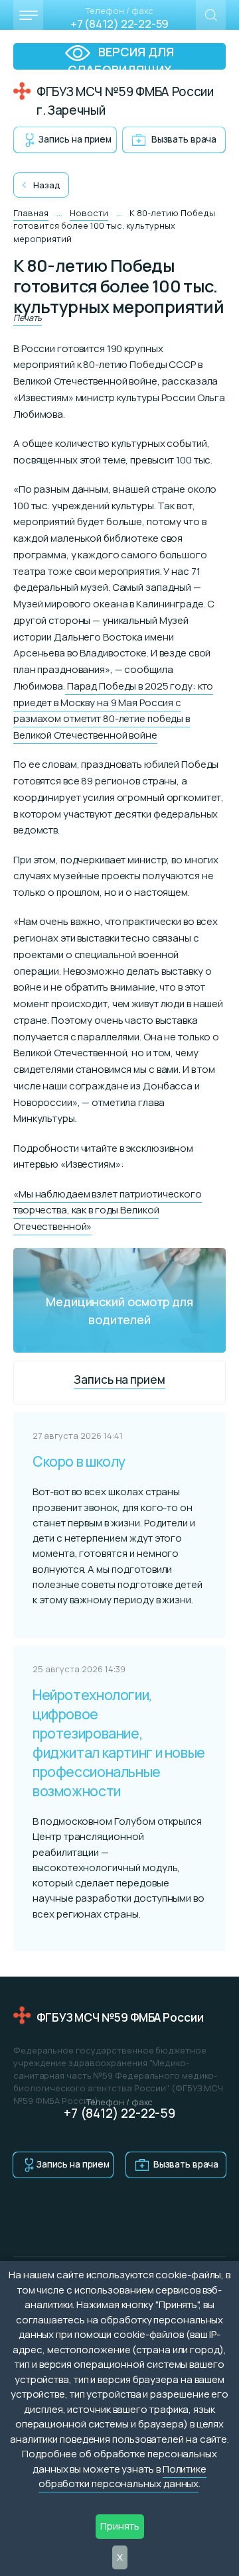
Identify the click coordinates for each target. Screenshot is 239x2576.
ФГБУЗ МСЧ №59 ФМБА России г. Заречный (125, 101)
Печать (28, 318)
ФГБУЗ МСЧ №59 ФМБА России (120, 2017)
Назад (47, 185)
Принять (120, 2526)
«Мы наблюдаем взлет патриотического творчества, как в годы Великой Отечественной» (108, 1210)
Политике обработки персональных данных (122, 2477)
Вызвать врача (184, 139)
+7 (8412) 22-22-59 (119, 24)
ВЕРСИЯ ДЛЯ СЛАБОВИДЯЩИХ (121, 57)
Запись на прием (75, 139)
